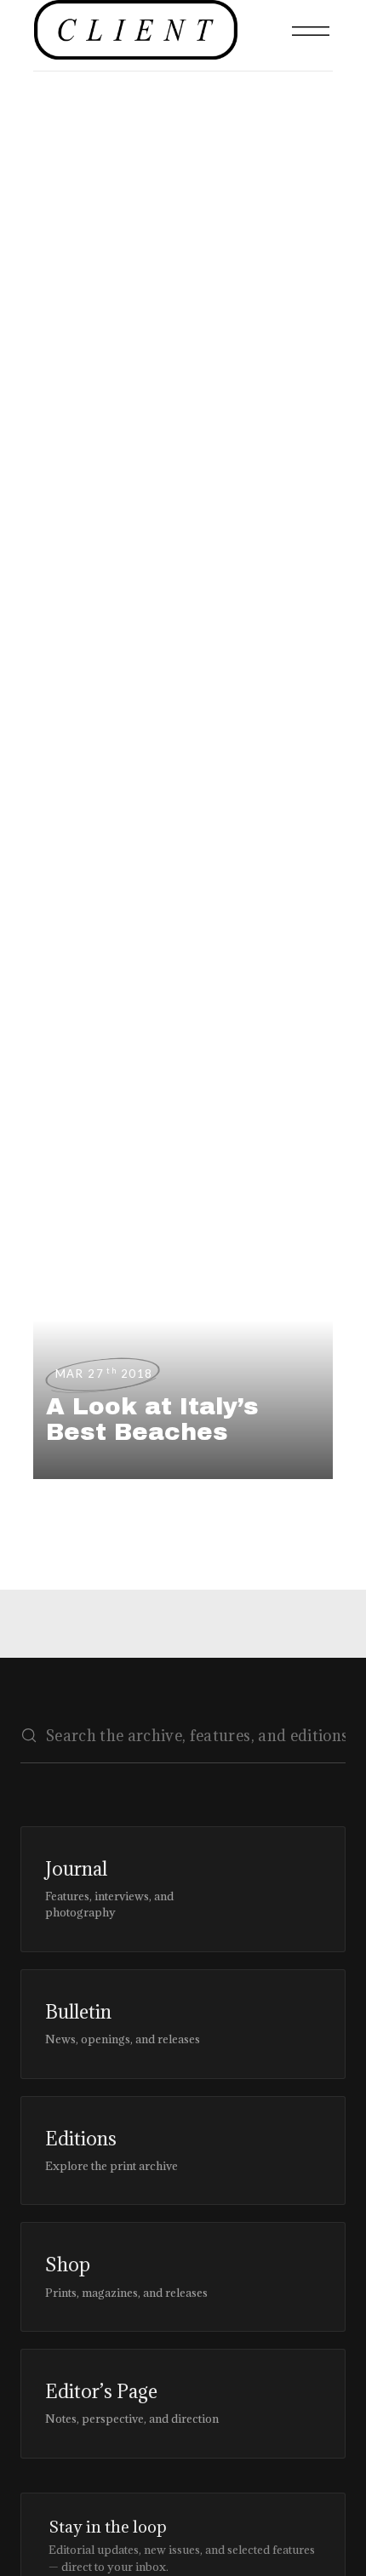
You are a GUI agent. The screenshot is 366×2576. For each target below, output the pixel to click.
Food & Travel (52, 301)
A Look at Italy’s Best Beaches (152, 1419)
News (52, 223)
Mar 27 (104, 1374)
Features (52, 392)
